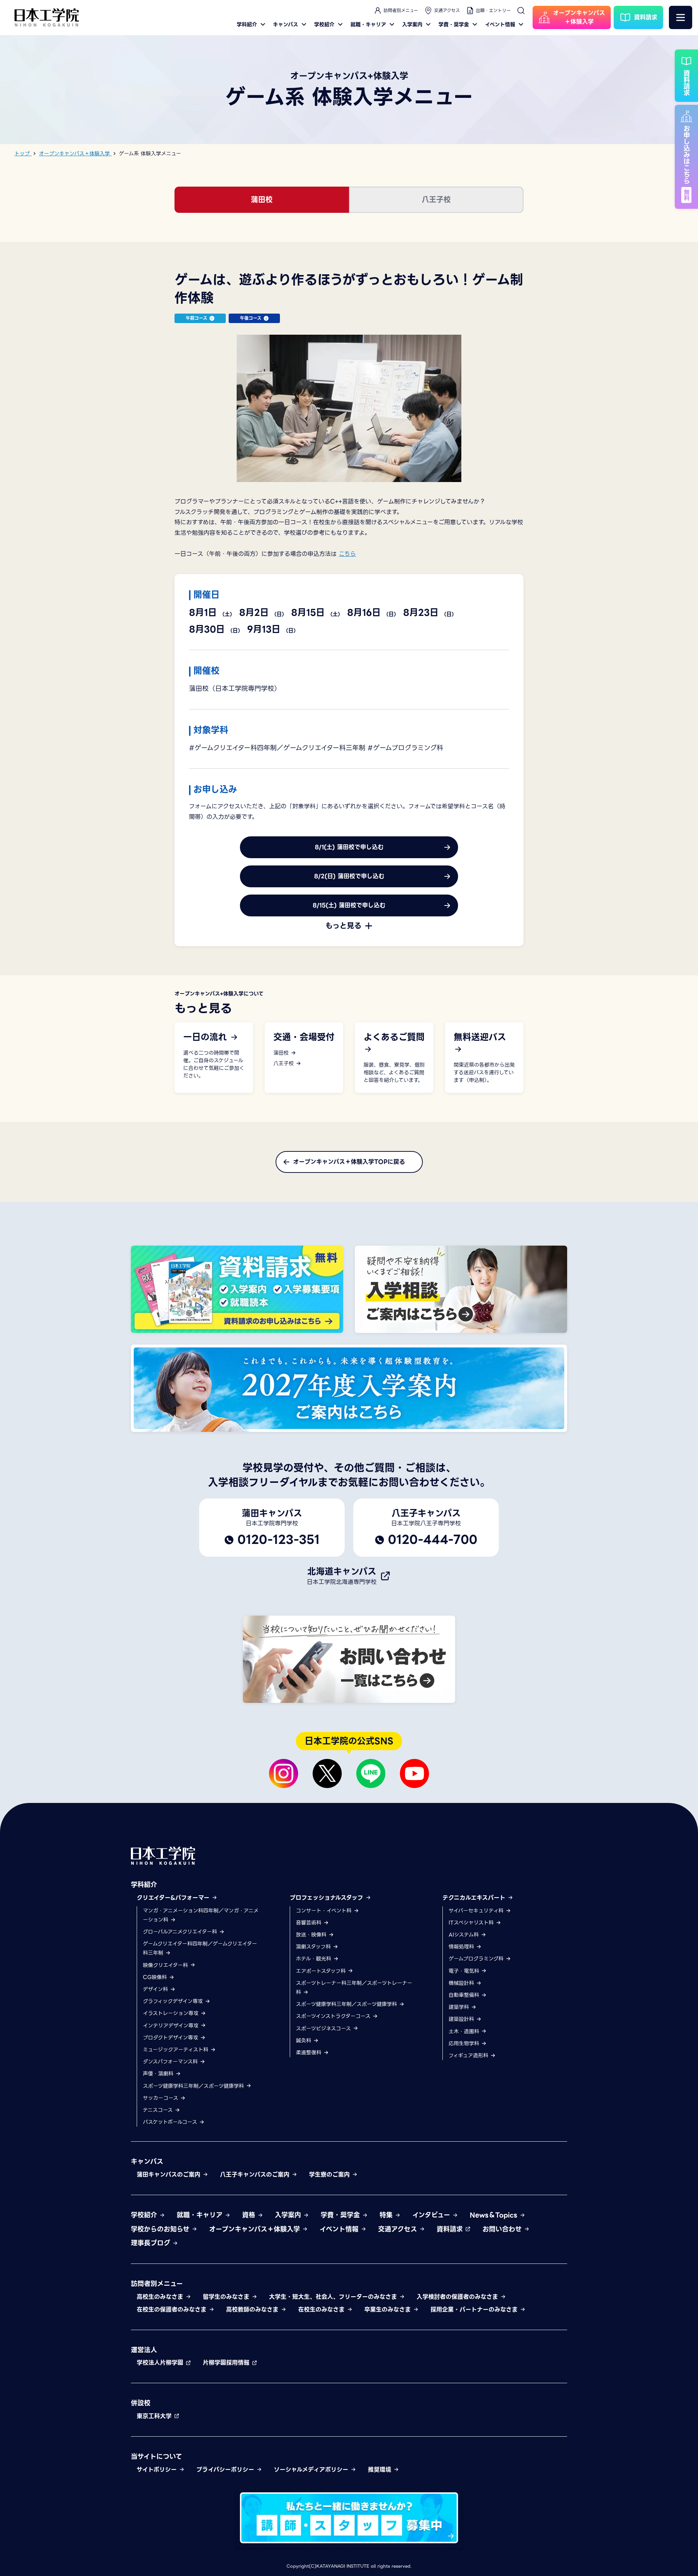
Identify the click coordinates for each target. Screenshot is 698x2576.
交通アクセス (447, 10)
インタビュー (432, 2215)
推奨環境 (381, 2470)
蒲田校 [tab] (262, 200)
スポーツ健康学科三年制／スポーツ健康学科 (194, 2086)
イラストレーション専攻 (172, 2013)
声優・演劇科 (159, 2074)
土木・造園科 (465, 2031)
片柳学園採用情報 (227, 2363)
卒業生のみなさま (389, 2310)
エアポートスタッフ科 (322, 1971)
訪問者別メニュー (401, 10)
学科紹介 (247, 24)
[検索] (521, 11)
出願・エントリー (493, 10)
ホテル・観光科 (314, 1959)
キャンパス (286, 24)
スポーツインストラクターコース (334, 2016)
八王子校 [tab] (436, 200)
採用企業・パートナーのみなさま (475, 2310)
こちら (347, 554)
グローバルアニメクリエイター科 (181, 1932)
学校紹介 (324, 24)
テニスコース (159, 2110)
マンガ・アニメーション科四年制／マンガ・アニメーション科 (201, 1915)
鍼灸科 (304, 2041)
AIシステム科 (465, 1935)
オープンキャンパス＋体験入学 (256, 2229)
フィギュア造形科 (469, 2055)
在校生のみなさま (322, 2310)
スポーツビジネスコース (324, 2028)
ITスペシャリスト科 (472, 1923)
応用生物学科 (465, 2043)
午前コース (196, 318)
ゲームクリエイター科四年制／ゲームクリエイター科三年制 (200, 1948)
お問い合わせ (503, 2229)
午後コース (251, 318)
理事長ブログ (152, 2243)
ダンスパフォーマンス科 (171, 2062)
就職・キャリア (368, 24)
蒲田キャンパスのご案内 (170, 2175)
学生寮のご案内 (330, 2175)
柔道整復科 (310, 2053)
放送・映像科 (312, 1935)
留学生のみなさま (227, 2297)
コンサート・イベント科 (325, 1911)
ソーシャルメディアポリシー (312, 2470)
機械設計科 (462, 1983)
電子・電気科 (465, 1971)
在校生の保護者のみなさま (173, 2310)
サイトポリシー (158, 2470)
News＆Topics (495, 2215)
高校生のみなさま (161, 2297)
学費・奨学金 (454, 24)
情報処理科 (462, 1947)
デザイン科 (156, 1989)
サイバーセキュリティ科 (477, 1911)
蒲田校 (282, 1053)
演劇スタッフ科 (314, 1947)
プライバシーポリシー (226, 2470)
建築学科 (460, 2007)
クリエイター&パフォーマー (174, 1898)
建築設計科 (462, 2019)
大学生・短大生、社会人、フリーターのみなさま (334, 2297)
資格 (250, 2215)
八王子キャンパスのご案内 (256, 2175)
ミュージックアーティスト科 (176, 2050)
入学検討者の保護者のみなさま (458, 2297)
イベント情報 (500, 24)
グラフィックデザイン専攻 (174, 2001)
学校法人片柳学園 (161, 2363)
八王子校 (284, 1064)
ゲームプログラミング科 (477, 1959)
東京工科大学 (155, 2416)
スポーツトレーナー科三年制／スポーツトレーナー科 (354, 1988)
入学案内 (412, 24)
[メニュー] (681, 17)
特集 (387, 2215)
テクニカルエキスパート (475, 1898)
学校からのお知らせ (161, 2229)
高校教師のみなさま (253, 2310)
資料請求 (451, 2229)
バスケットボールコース (171, 2122)
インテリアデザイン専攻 (172, 2026)
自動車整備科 (465, 1995)
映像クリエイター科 (166, 1965)
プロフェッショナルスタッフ (328, 1898)
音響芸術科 (310, 1923)
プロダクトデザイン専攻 (171, 2038)
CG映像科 (156, 1977)
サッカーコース (161, 2098)
